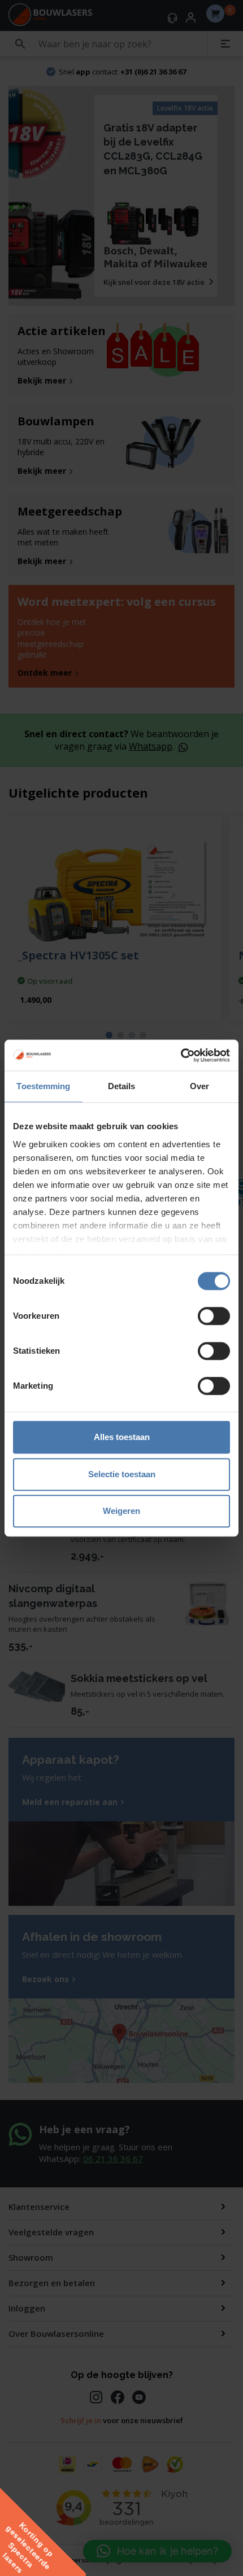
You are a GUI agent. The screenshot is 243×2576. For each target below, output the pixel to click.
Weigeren (121, 1511)
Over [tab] (199, 1086)
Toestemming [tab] (43, 1086)
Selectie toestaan (122, 1474)
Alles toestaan (122, 1437)
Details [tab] (122, 1086)
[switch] (214, 1316)
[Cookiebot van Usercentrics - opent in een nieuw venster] (181, 1055)
